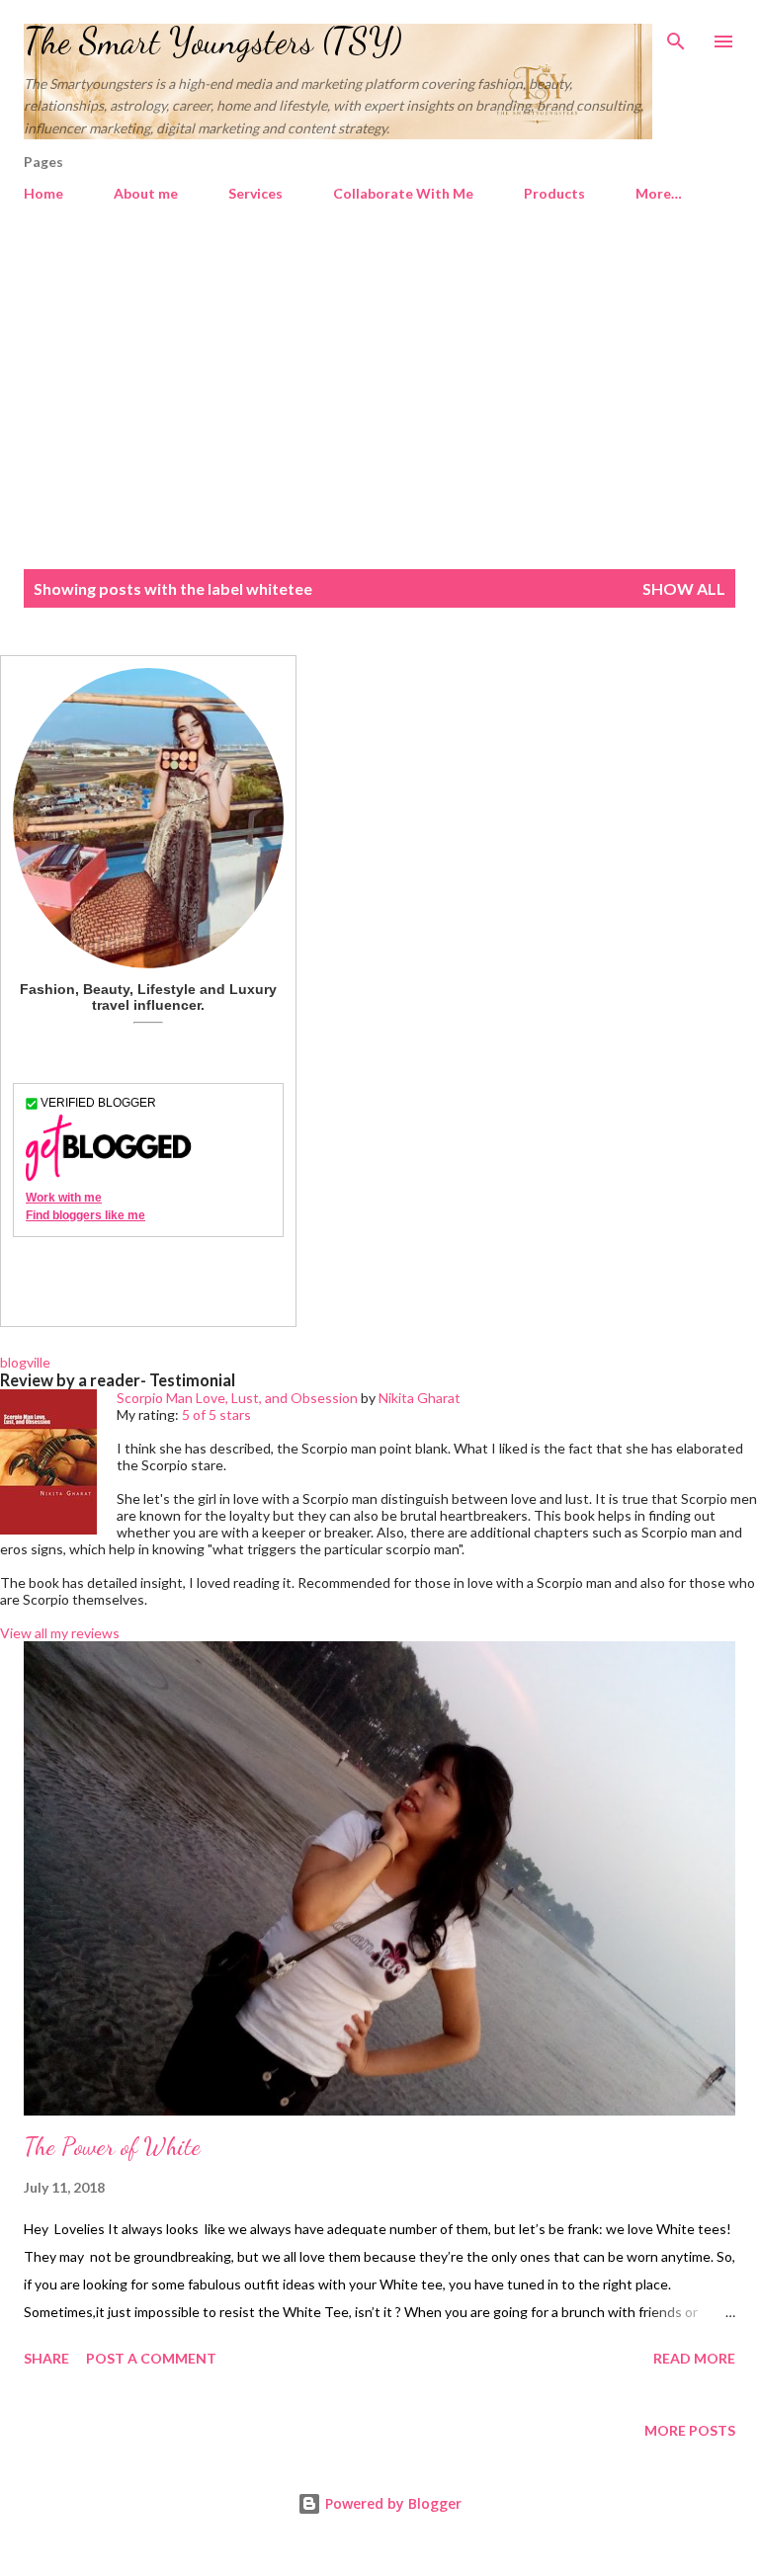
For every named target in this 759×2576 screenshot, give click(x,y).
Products (554, 193)
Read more (694, 2358)
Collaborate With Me (403, 193)
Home (43, 193)
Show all (684, 588)
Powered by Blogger (391, 2503)
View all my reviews (60, 1633)
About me (146, 193)
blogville (25, 1362)
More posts (690, 2430)
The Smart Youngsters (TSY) (213, 41)
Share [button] (46, 2358)
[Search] (676, 36)
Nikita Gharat (420, 1398)
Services (255, 193)
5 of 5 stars (216, 1414)
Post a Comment (151, 2358)
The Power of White (112, 2147)
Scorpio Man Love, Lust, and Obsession (237, 1398)
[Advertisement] (379, 397)
